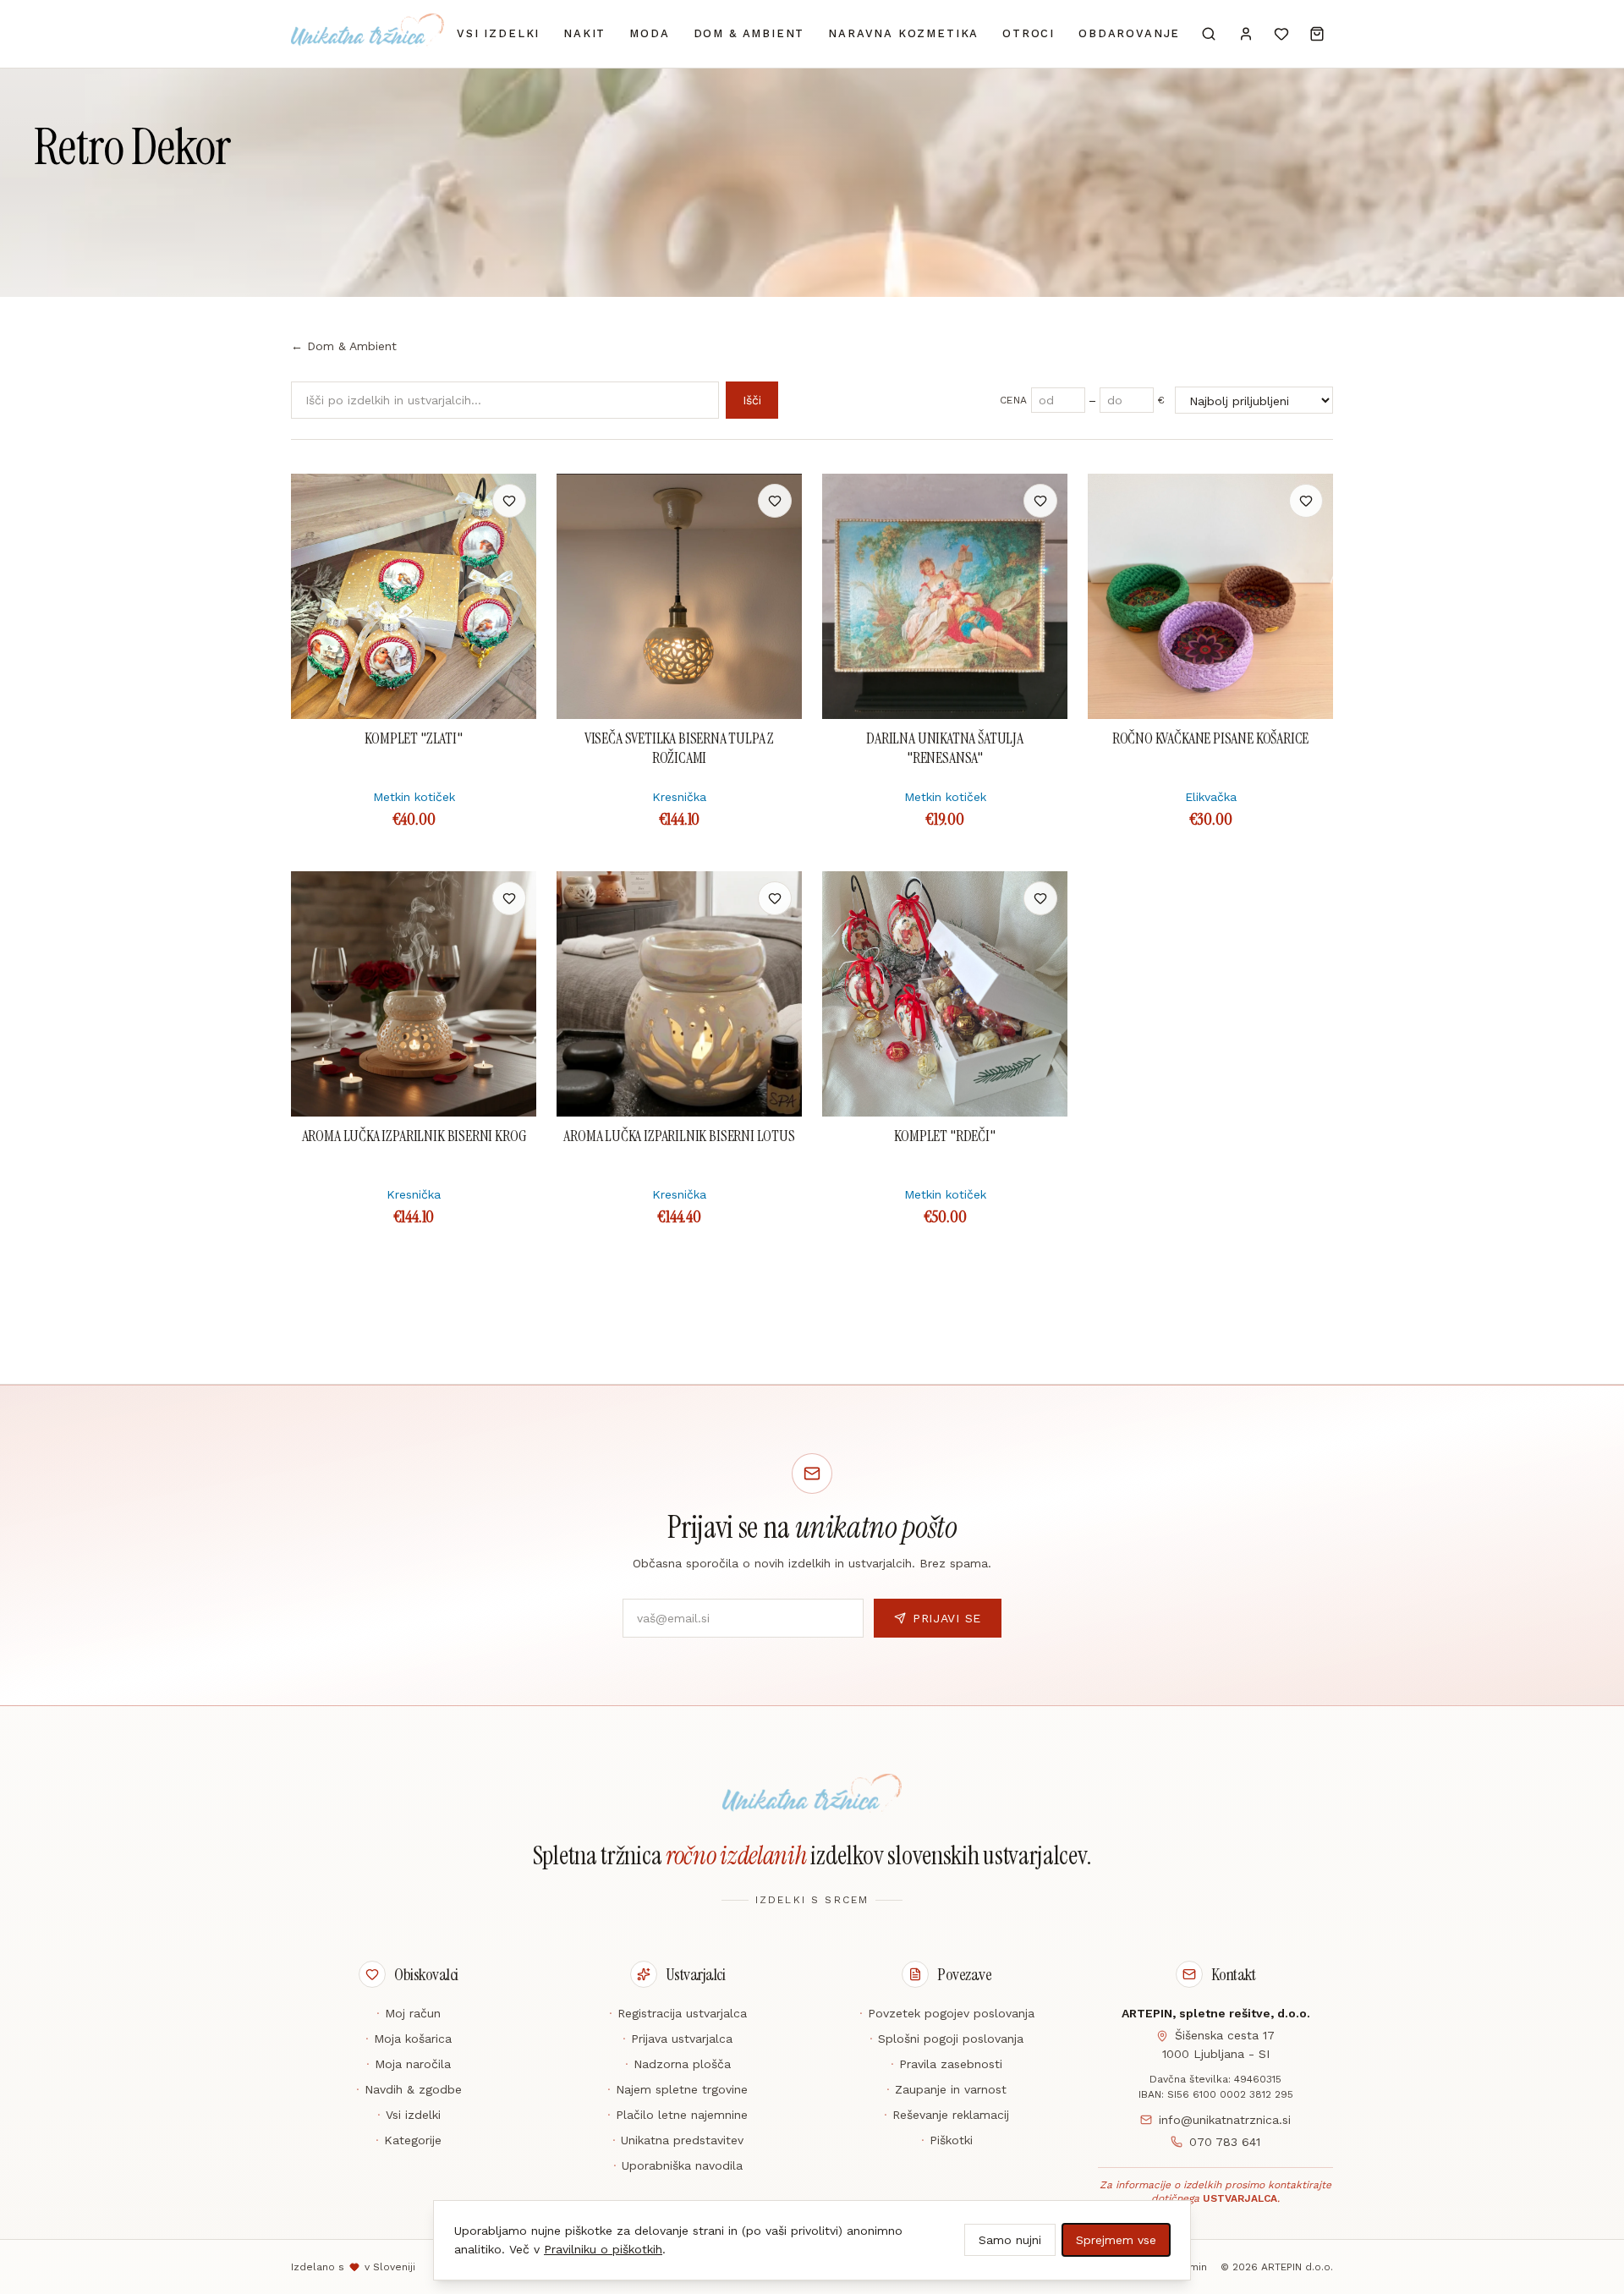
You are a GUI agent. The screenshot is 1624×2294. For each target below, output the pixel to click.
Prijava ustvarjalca (678, 2039)
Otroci (1029, 33)
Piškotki (947, 2140)
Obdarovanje (1129, 33)
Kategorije (409, 2140)
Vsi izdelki (498, 33)
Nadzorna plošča (678, 2064)
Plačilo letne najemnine (678, 2115)
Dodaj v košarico (414, 501)
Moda (649, 33)
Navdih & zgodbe (409, 2089)
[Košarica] (1317, 34)
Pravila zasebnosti (946, 2064)
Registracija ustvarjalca (678, 2013)
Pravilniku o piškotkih (603, 2249)
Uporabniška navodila (678, 2165)
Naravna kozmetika (903, 33)
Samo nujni (1010, 2240)
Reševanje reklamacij (946, 2115)
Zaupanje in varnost (946, 2089)
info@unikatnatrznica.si (1225, 2120)
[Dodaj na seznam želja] (509, 501)
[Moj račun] (1246, 34)
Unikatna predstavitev (678, 2140)
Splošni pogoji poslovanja (946, 2039)
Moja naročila (409, 2064)
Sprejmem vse (1116, 2240)
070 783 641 (1225, 2142)
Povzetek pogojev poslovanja (947, 2013)
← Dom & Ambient (344, 346)
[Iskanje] (1209, 34)
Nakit (584, 33)
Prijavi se (947, 1618)
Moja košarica (409, 2039)
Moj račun (409, 2013)
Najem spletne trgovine (678, 2089)
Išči (752, 400)
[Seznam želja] (1281, 34)
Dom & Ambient (749, 33)
